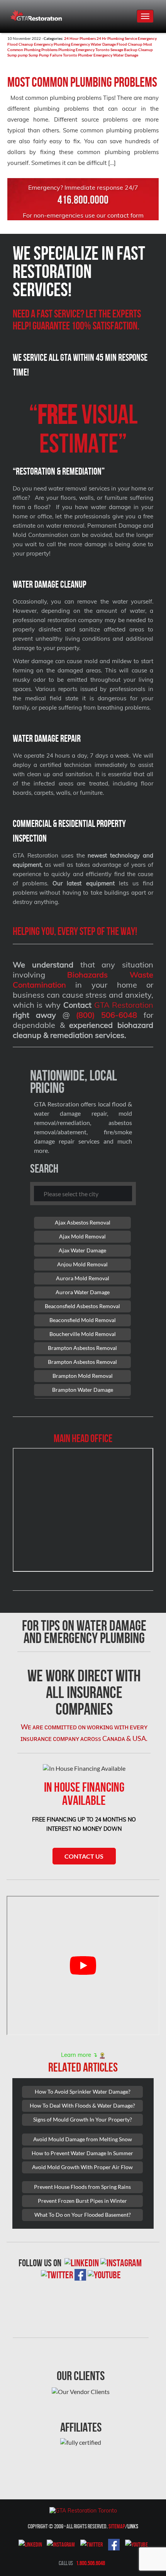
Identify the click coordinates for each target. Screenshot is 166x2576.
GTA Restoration (124, 1005)
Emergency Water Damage (93, 44)
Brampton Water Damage (83, 1390)
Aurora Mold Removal (83, 1278)
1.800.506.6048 (91, 2563)
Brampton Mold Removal (83, 1376)
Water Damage (126, 55)
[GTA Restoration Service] (36, 13)
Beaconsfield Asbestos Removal (82, 1306)
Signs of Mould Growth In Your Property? (83, 2119)
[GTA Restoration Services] (83, 2510)
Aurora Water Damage (83, 1292)
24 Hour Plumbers (80, 38)
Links (133, 2526)
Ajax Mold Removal (82, 1236)
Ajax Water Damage (82, 1250)
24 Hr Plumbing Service (117, 38)
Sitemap (117, 2526)
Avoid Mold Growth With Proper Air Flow (82, 2167)
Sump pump (18, 55)
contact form (125, 215)
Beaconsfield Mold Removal (83, 1320)
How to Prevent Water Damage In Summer (82, 2153)
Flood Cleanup (130, 44)
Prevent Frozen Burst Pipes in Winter (82, 2201)
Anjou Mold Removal (82, 1264)
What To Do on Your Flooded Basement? (83, 2215)
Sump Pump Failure (45, 55)
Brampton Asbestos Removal (82, 1348)
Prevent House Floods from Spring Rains (82, 2187)
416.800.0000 (83, 200)
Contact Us (84, 1856)
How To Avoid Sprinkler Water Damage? (83, 2091)
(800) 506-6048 (107, 1015)
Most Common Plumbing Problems (82, 82)
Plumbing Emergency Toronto (84, 50)
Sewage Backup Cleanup (132, 50)
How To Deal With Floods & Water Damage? (82, 2105)
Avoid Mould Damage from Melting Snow (83, 2139)
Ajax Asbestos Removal (83, 1222)
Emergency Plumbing (52, 44)
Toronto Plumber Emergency (88, 55)
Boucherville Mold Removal (83, 1334)
